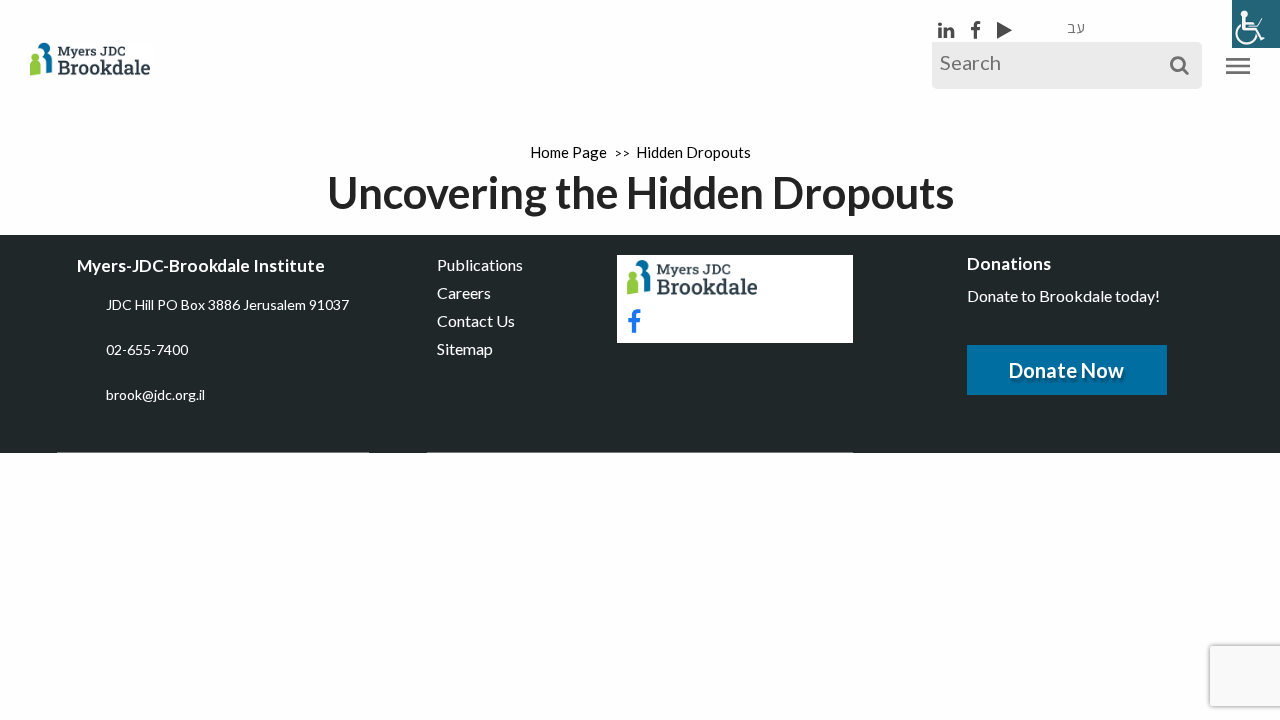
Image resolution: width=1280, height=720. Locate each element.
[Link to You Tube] (1004, 29)
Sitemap (465, 348)
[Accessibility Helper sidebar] (1256, 24)
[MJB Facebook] (977, 29)
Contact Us (476, 320)
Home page (568, 152)
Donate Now (1066, 370)
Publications (480, 264)
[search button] (1179, 65)
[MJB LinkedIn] (948, 29)
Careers (464, 292)
